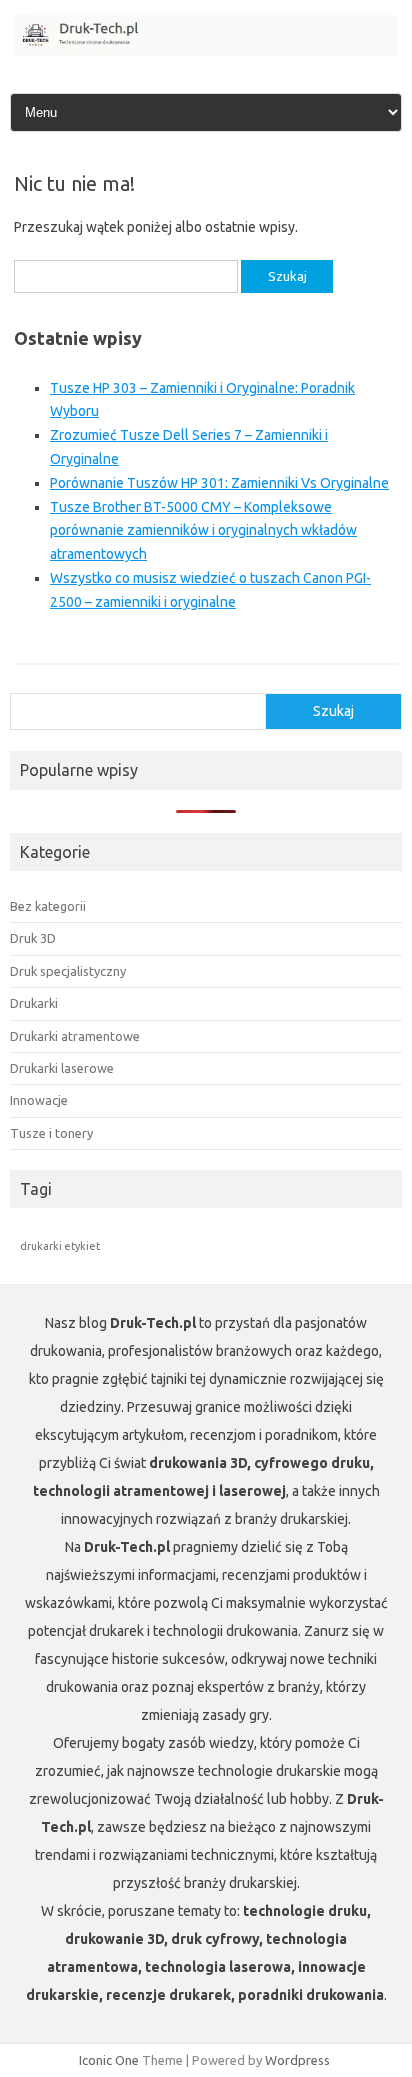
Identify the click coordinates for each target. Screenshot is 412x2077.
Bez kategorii (48, 906)
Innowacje (39, 1100)
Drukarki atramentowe (75, 1036)
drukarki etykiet (60, 1246)
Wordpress (297, 2060)
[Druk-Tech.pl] (206, 51)
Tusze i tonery (51, 1133)
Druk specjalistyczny (68, 971)
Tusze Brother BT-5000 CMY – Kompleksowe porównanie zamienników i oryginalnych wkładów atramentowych (203, 531)
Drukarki (34, 1003)
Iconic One (109, 2060)
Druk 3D (33, 938)
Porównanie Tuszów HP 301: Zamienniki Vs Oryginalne (219, 483)
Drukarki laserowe (62, 1068)
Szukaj (333, 711)
